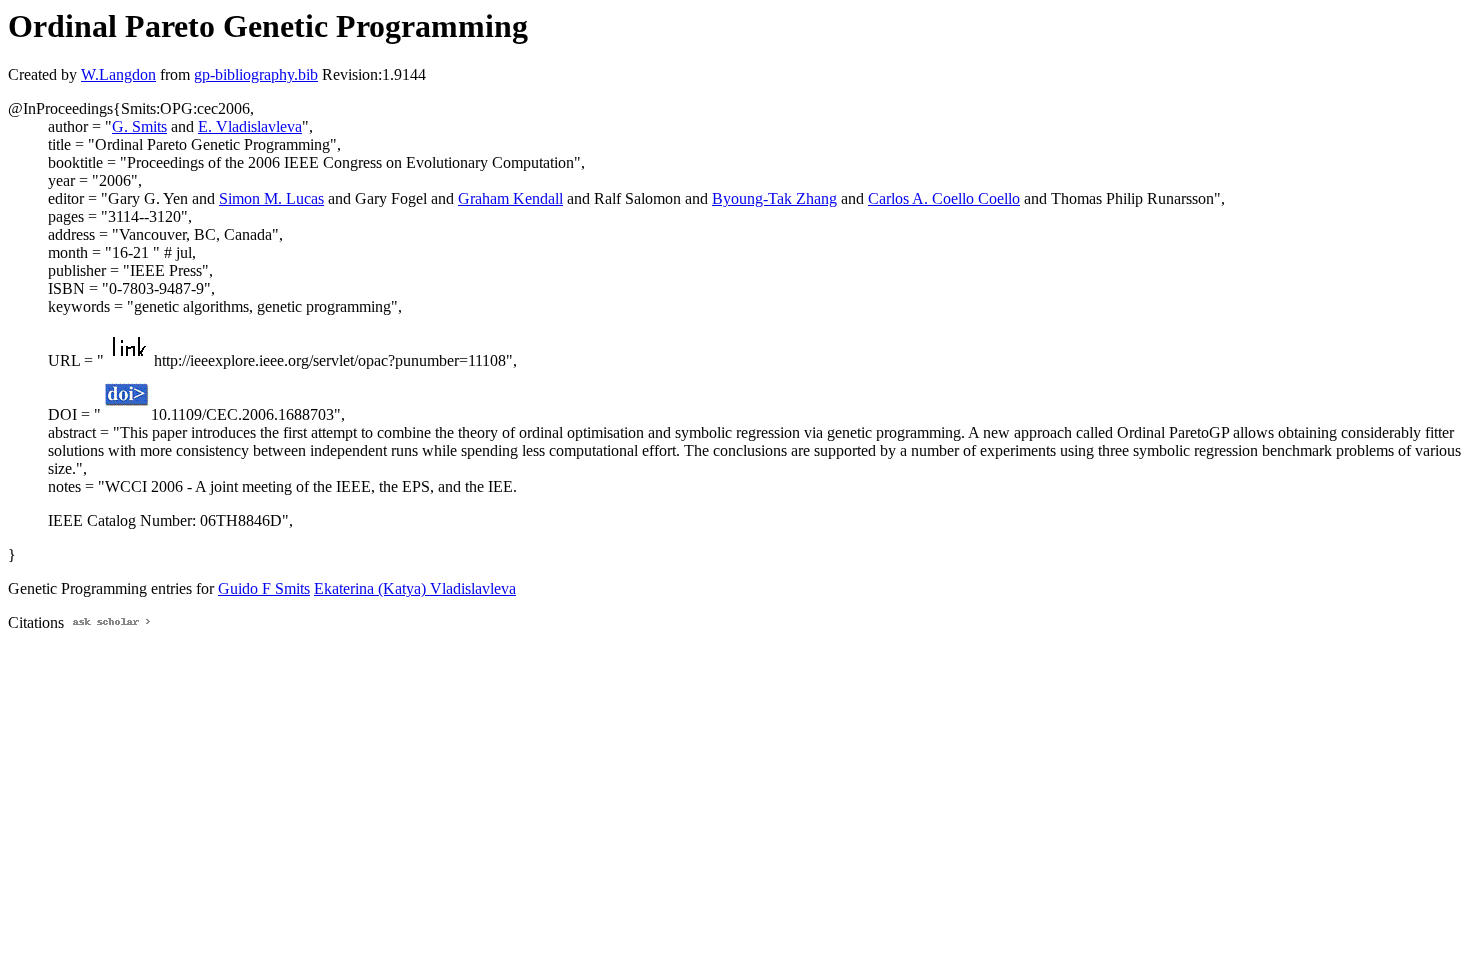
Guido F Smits (264, 588)
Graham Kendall (510, 198)
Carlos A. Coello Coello (944, 198)
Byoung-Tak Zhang (774, 198)
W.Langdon (118, 74)
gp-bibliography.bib (256, 74)
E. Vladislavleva (250, 126)
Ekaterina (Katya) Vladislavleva (415, 588)
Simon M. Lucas (271, 198)
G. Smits (139, 126)
